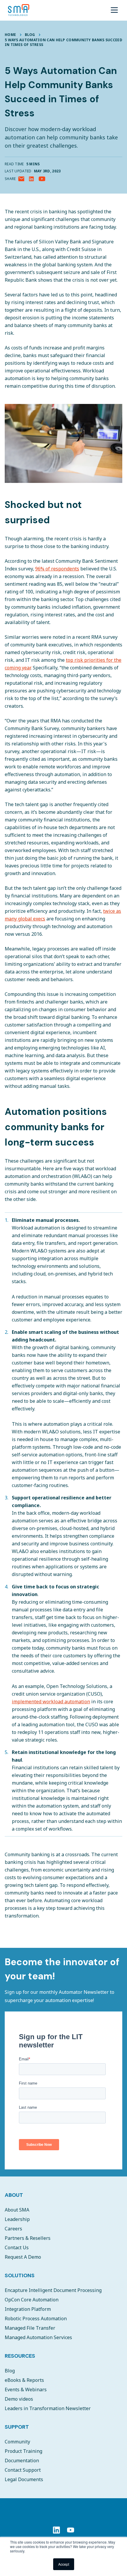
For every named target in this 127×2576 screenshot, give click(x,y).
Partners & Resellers (28, 2238)
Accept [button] (64, 2564)
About (14, 2195)
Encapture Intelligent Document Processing (53, 2290)
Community (17, 2442)
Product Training (23, 2451)
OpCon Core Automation (32, 2300)
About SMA (17, 2210)
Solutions (20, 2275)
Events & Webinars (26, 2389)
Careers (13, 2229)
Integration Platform (28, 2309)
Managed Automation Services (38, 2337)
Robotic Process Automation (36, 2318)
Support (17, 2427)
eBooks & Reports (24, 2380)
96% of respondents (57, 569)
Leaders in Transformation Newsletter (48, 2408)
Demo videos (19, 2399)
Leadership (17, 2219)
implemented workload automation (51, 1702)
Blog (30, 35)
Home (10, 35)
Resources (20, 2356)
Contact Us (17, 2247)
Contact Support (23, 2470)
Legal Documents (24, 2479)
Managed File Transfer (30, 2328)
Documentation (22, 2461)
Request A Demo (23, 2257)
